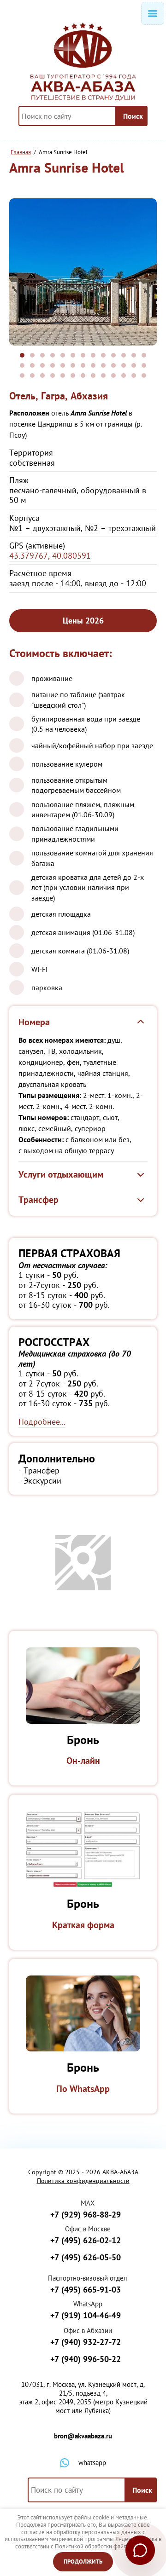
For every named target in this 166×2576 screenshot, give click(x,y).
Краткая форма (83, 1925)
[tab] (22, 355)
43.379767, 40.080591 (50, 556)
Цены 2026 (83, 621)
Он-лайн (83, 1761)
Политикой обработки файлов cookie (103, 2546)
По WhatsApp (83, 2089)
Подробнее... (42, 1422)
